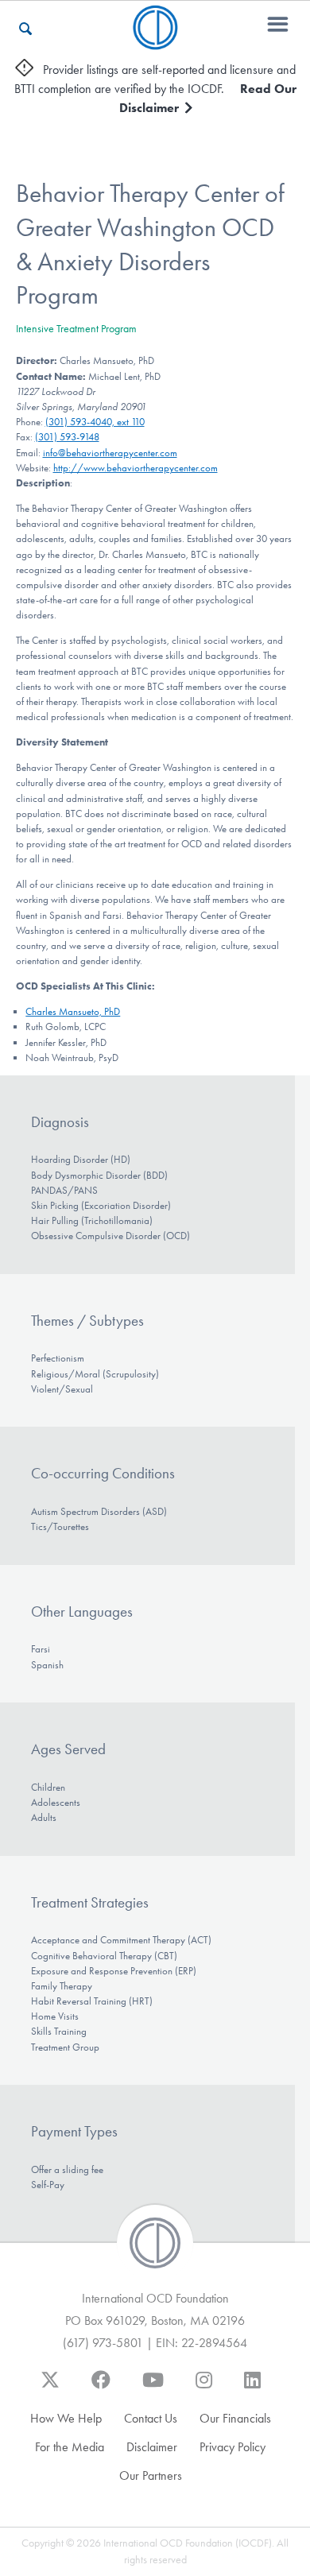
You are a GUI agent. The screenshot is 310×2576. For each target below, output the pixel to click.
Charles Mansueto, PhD (73, 1011)
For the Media (70, 2447)
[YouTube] (153, 2388)
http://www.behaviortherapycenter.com (136, 468)
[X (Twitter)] (50, 2388)
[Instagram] (204, 2388)
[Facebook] (101, 2388)
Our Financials (235, 2418)
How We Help (66, 2418)
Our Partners (151, 2475)
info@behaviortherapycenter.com (110, 453)
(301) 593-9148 (67, 437)
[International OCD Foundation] (155, 40)
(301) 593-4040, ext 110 (95, 422)
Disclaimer (152, 2447)
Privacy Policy (232, 2447)
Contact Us (151, 2418)
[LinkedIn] (252, 2388)
